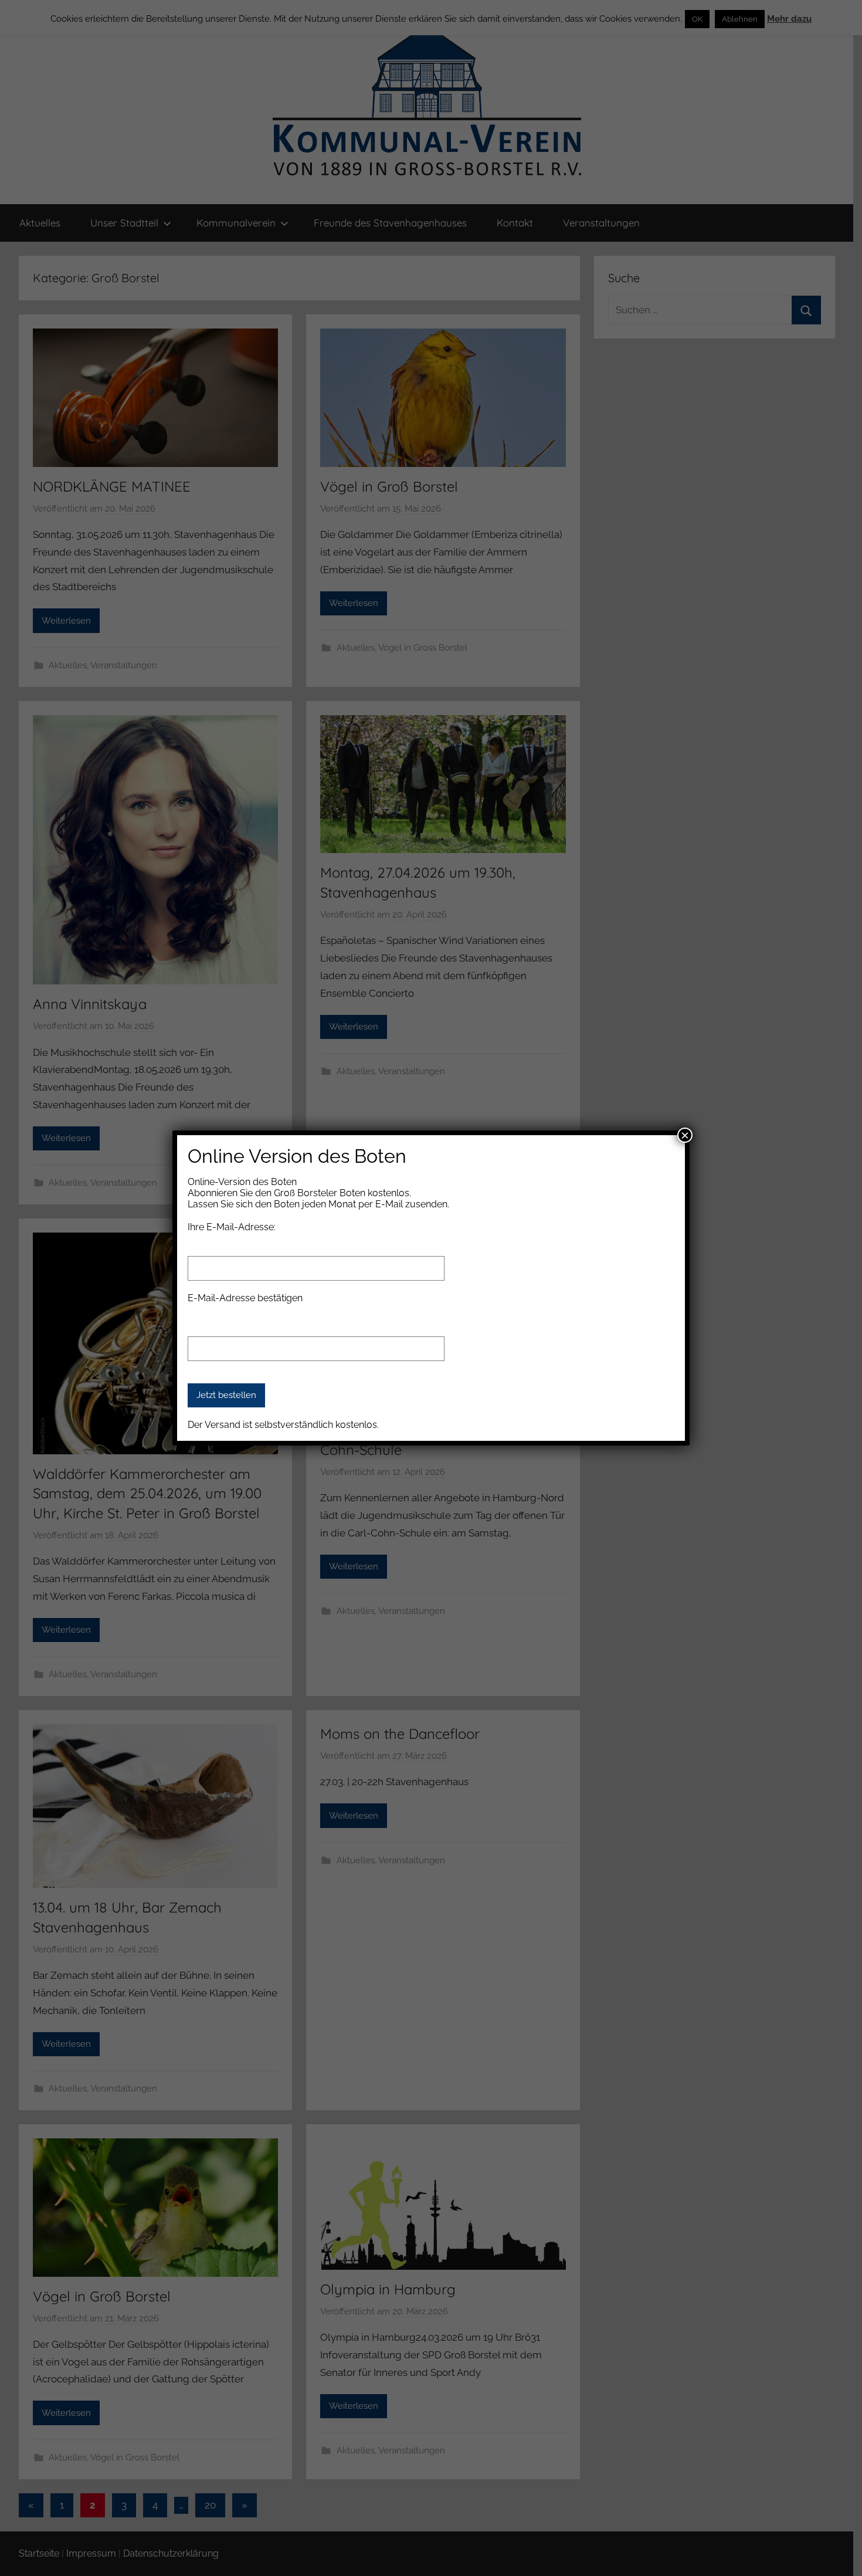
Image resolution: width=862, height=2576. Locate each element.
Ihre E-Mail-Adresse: (232, 1227)
